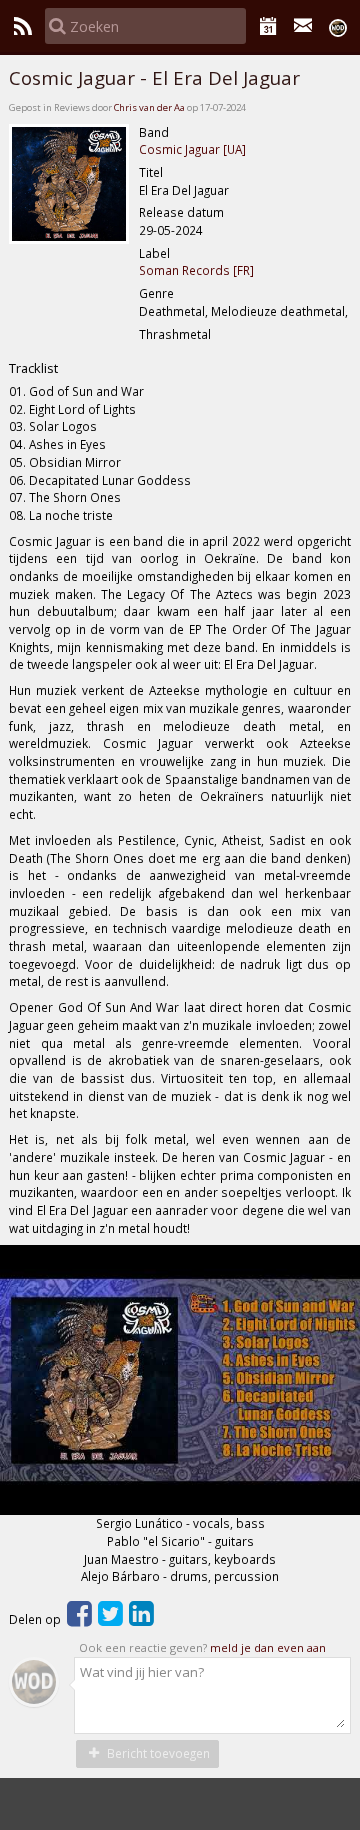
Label (154, 253)
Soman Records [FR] (196, 270)
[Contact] (303, 26)
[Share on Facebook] (79, 1619)
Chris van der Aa (149, 107)
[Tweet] (110, 1619)
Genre (156, 293)
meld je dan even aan (268, 1647)
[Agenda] (268, 26)
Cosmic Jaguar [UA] (192, 149)
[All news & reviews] (22, 26)
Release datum (181, 212)
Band (154, 132)
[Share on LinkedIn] (141, 1619)
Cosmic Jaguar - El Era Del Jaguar (154, 78)
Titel (151, 172)
